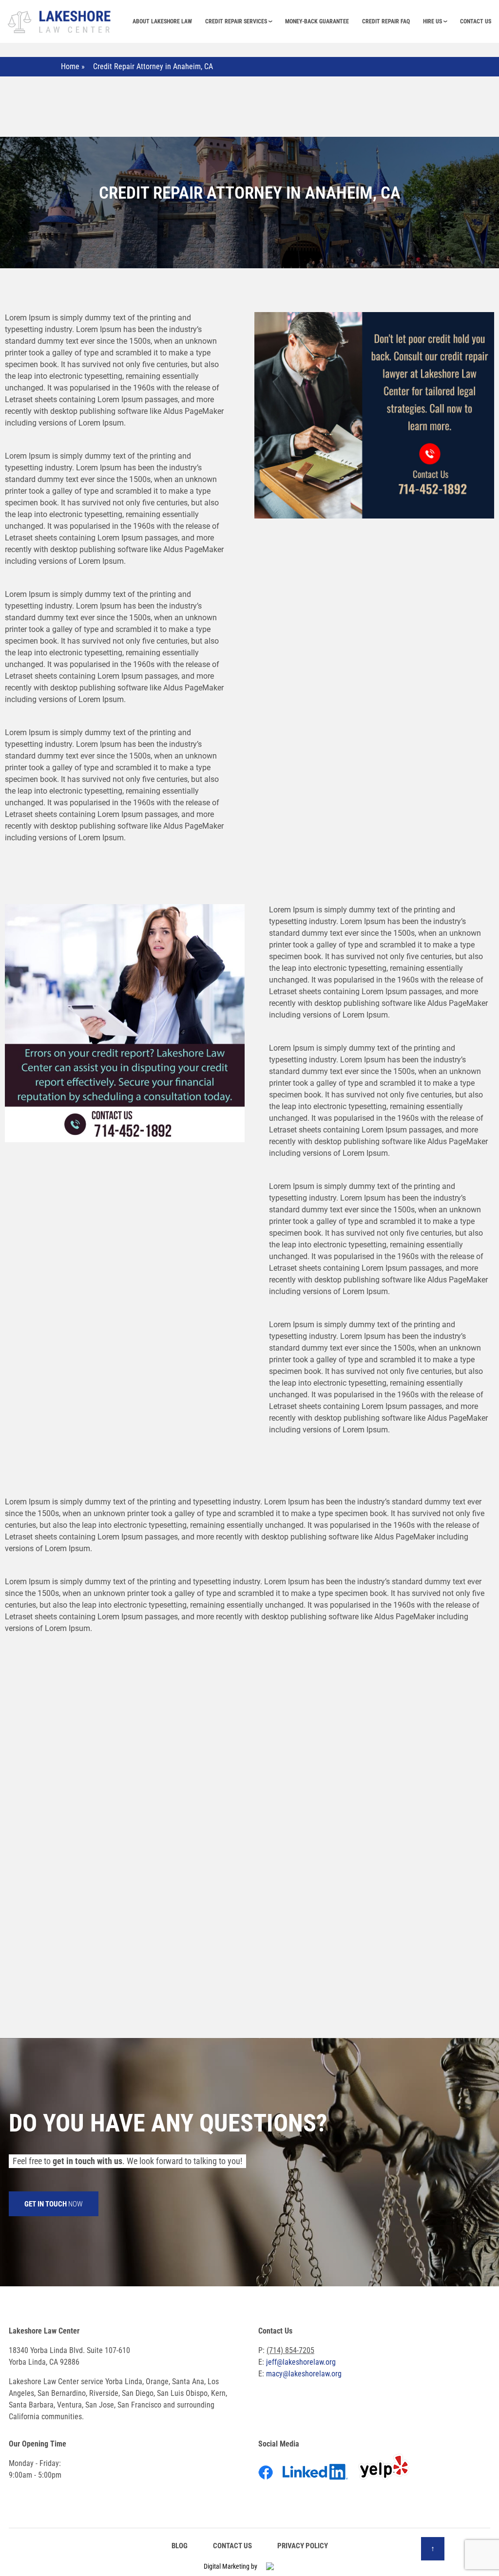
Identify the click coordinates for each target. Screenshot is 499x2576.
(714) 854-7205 (290, 2350)
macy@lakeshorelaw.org (304, 2374)
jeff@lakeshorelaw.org (301, 2362)
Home (70, 66)
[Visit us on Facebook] (269, 2474)
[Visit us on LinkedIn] (319, 2474)
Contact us (476, 21)
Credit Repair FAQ (386, 21)
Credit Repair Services (236, 21)
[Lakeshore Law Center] (60, 20)
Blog (180, 2546)
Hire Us (432, 21)
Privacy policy (303, 2546)
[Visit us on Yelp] (388, 2474)
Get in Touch (54, 2204)
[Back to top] (433, 2549)
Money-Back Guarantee (317, 21)
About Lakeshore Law (162, 21)
